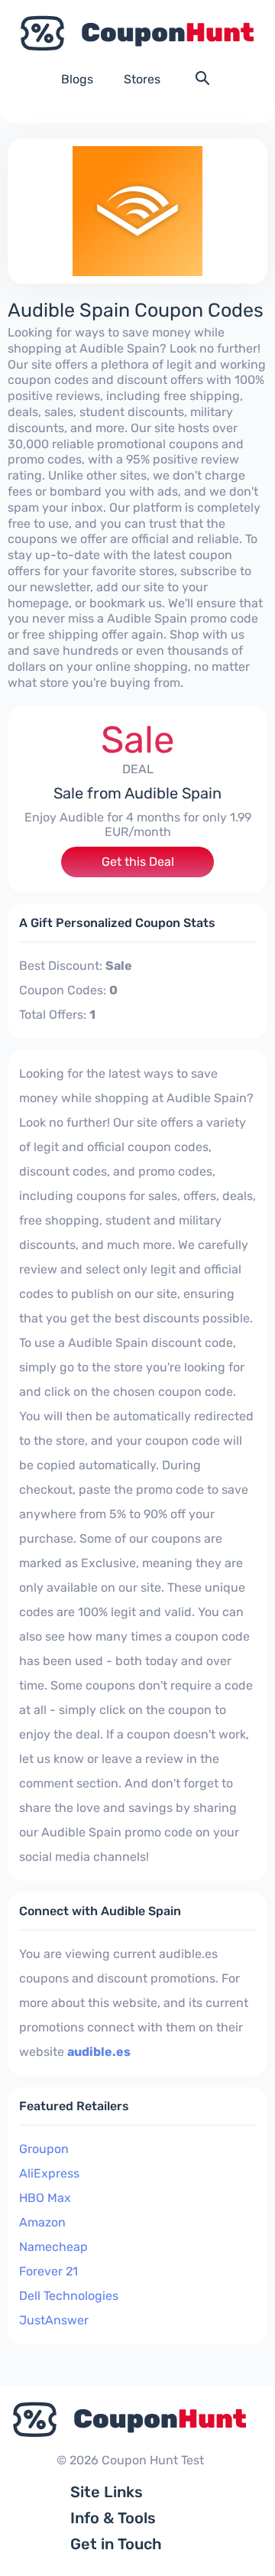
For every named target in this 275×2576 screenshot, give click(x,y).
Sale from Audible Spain (137, 793)
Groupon (44, 2149)
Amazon (42, 2222)
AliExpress (49, 2173)
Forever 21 (49, 2271)
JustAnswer (54, 2320)
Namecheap (53, 2247)
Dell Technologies (69, 2296)
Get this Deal (138, 862)
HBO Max (45, 2198)
